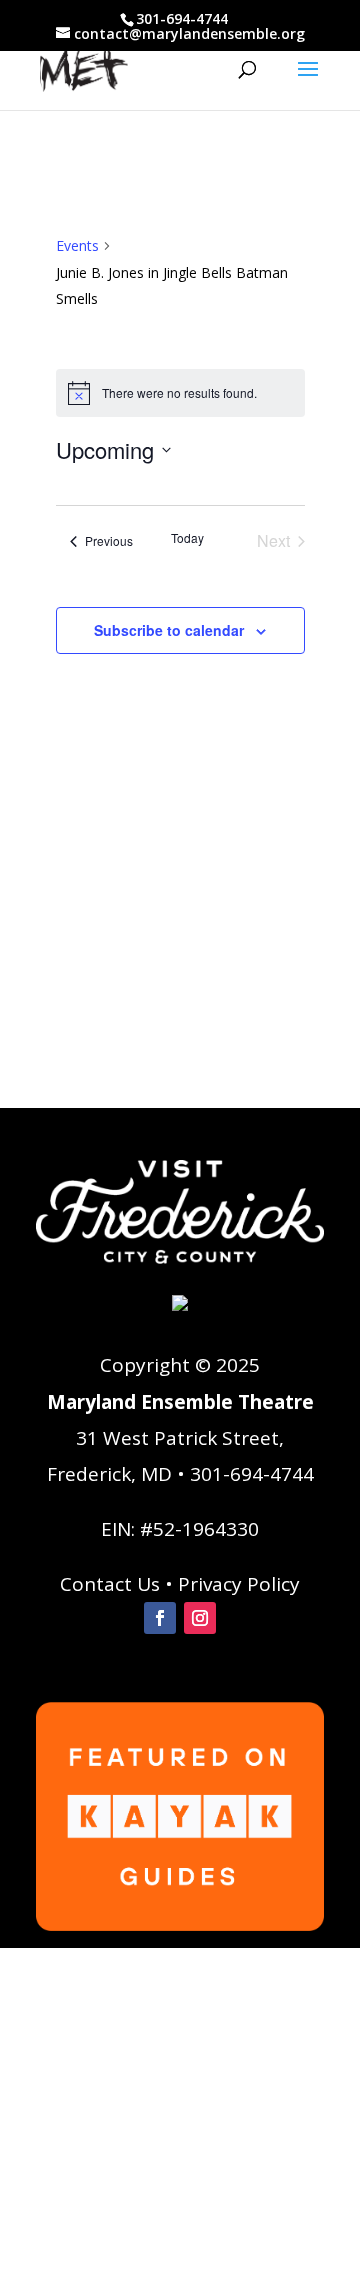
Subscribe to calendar (169, 630)
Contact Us (110, 1584)
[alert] (180, 393)
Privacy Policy (239, 1584)
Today (187, 538)
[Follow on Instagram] (200, 1618)
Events (77, 245)
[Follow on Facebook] (160, 1618)
